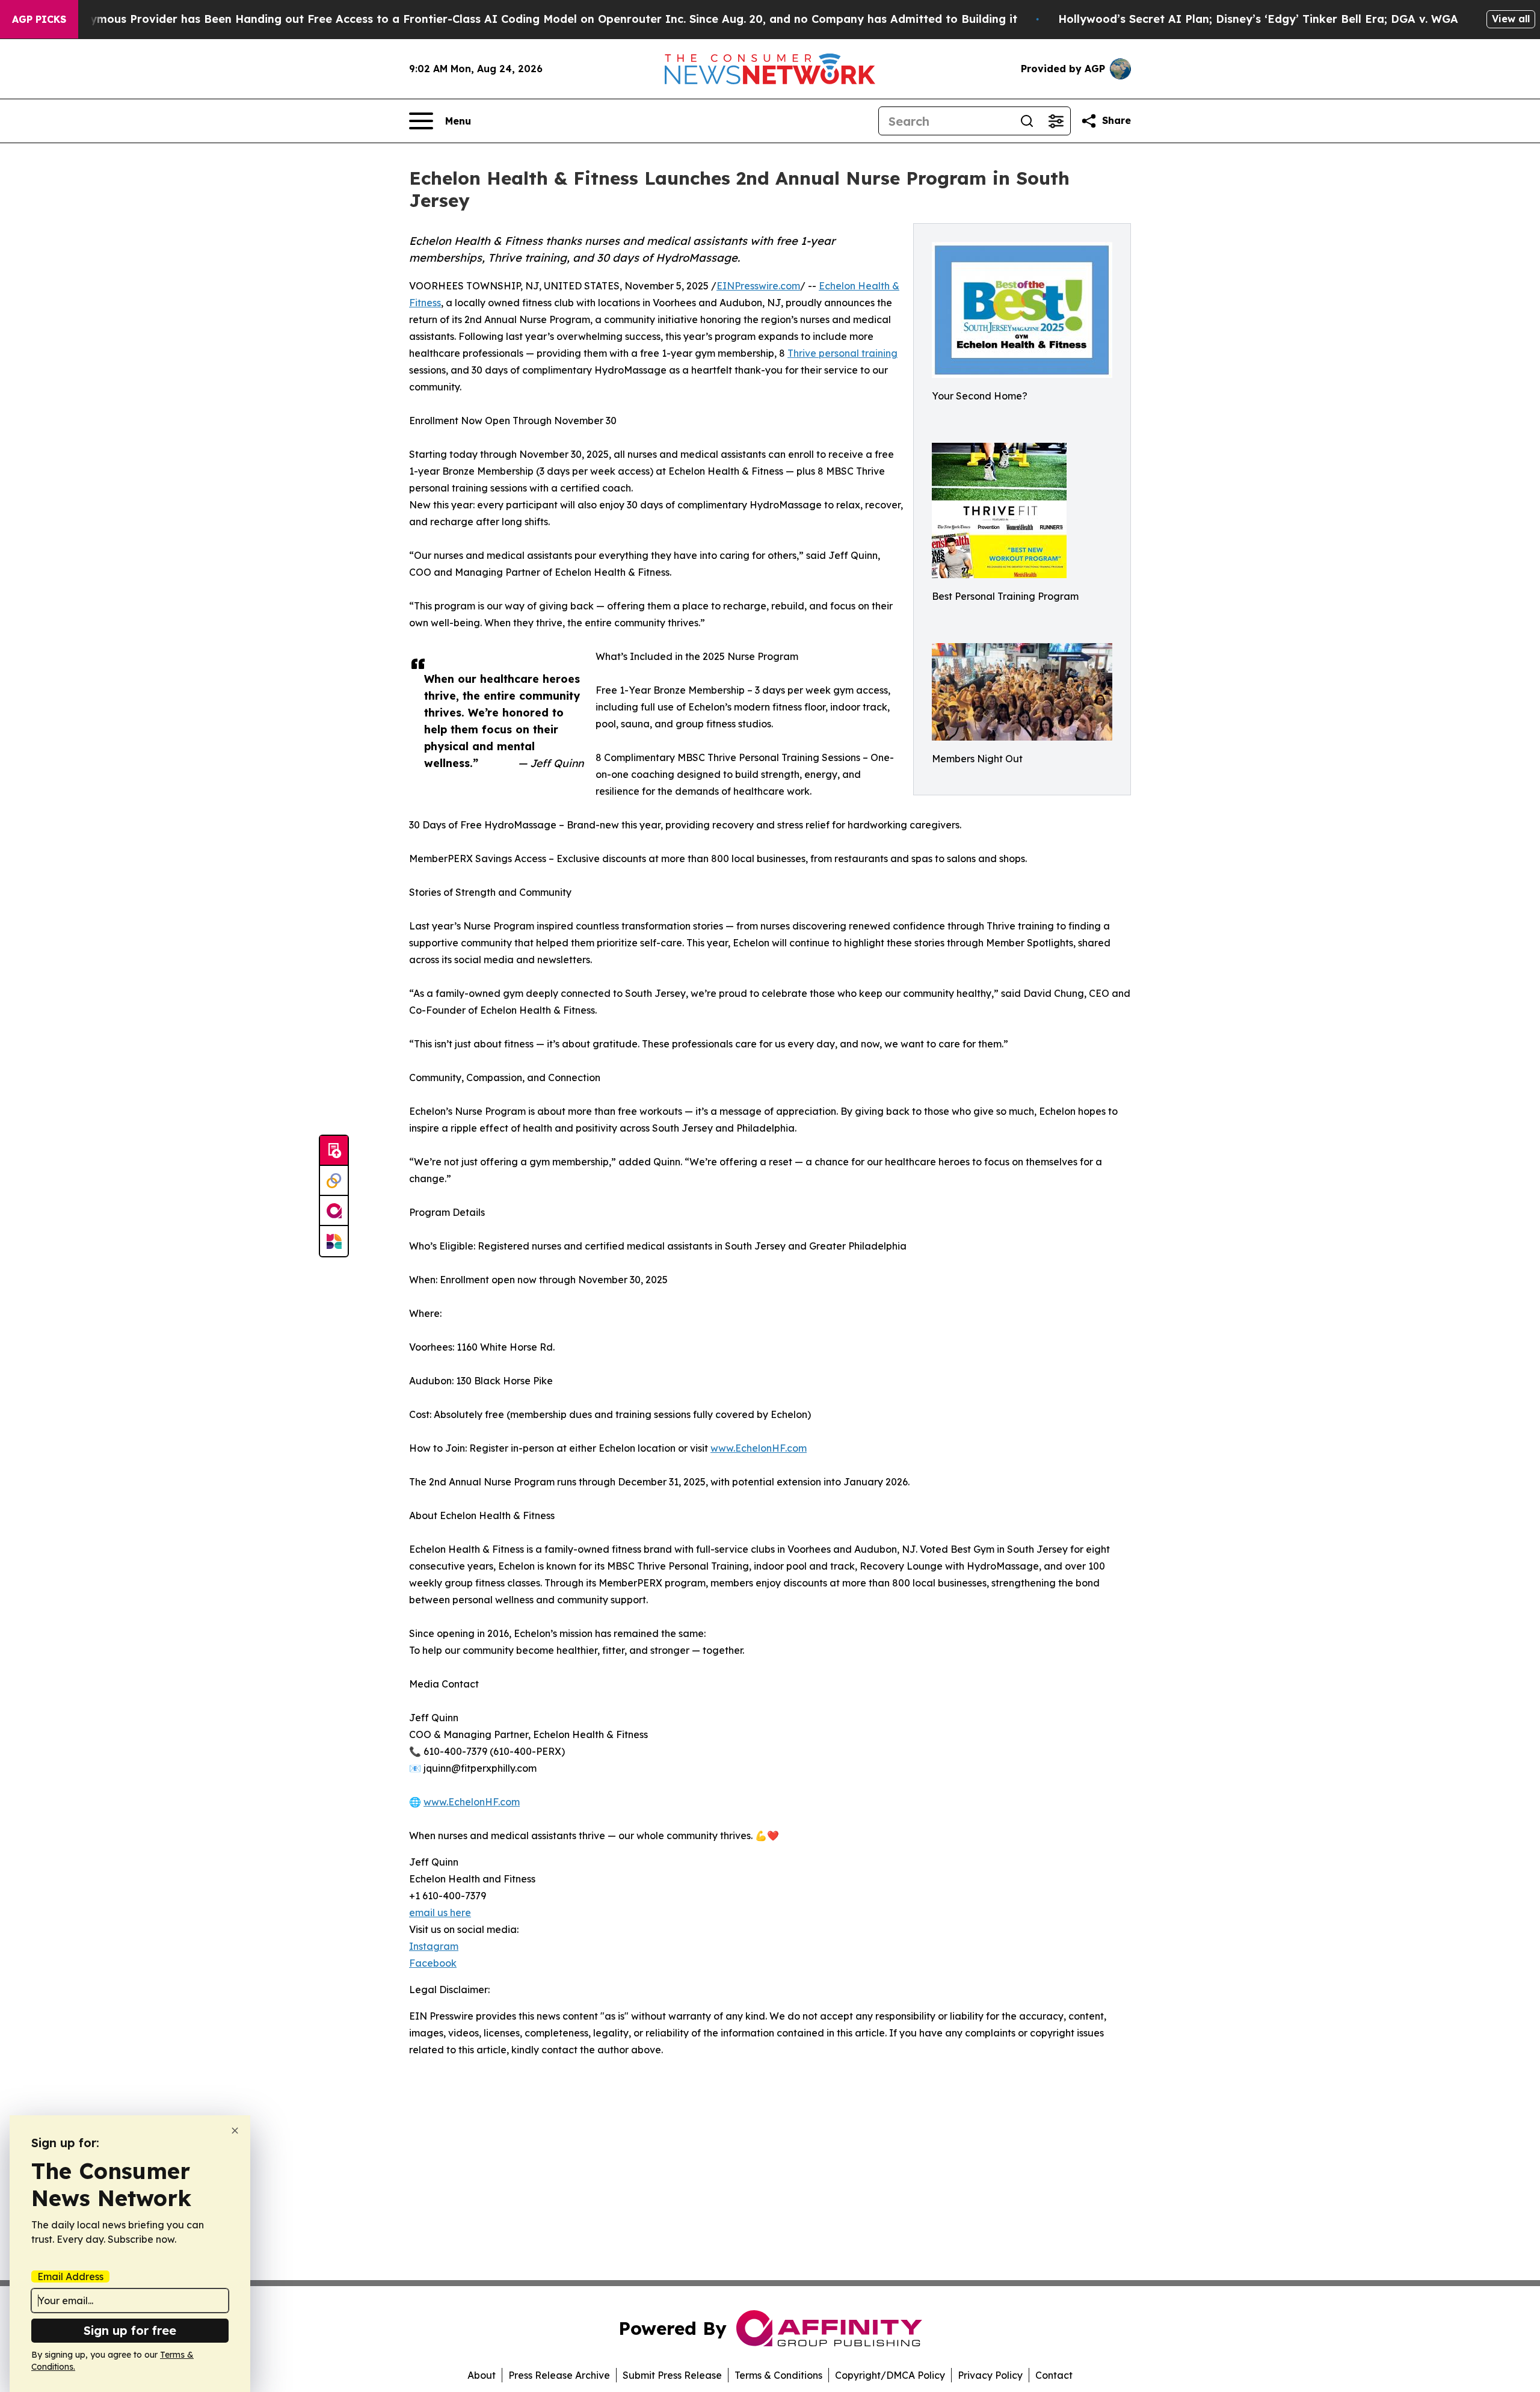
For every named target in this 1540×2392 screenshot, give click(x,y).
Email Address (70, 2276)
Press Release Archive (559, 2375)
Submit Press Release (672, 2375)
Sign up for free (130, 2330)
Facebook (433, 1963)
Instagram (434, 1946)
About (482, 2375)
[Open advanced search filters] (1056, 121)
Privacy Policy (990, 2375)
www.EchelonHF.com (759, 1448)
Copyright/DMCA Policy (890, 2375)
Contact (1054, 2375)
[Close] (235, 2131)
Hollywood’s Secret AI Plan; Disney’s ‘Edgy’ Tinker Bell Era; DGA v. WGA (1258, 19)
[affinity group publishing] (334, 1211)
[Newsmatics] (334, 1241)
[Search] (1027, 121)
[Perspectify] (334, 1181)
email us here (440, 1913)
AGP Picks (39, 19)
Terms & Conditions (778, 2375)
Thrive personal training (842, 353)
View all (1511, 19)
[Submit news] (334, 1151)
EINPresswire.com (758, 286)
